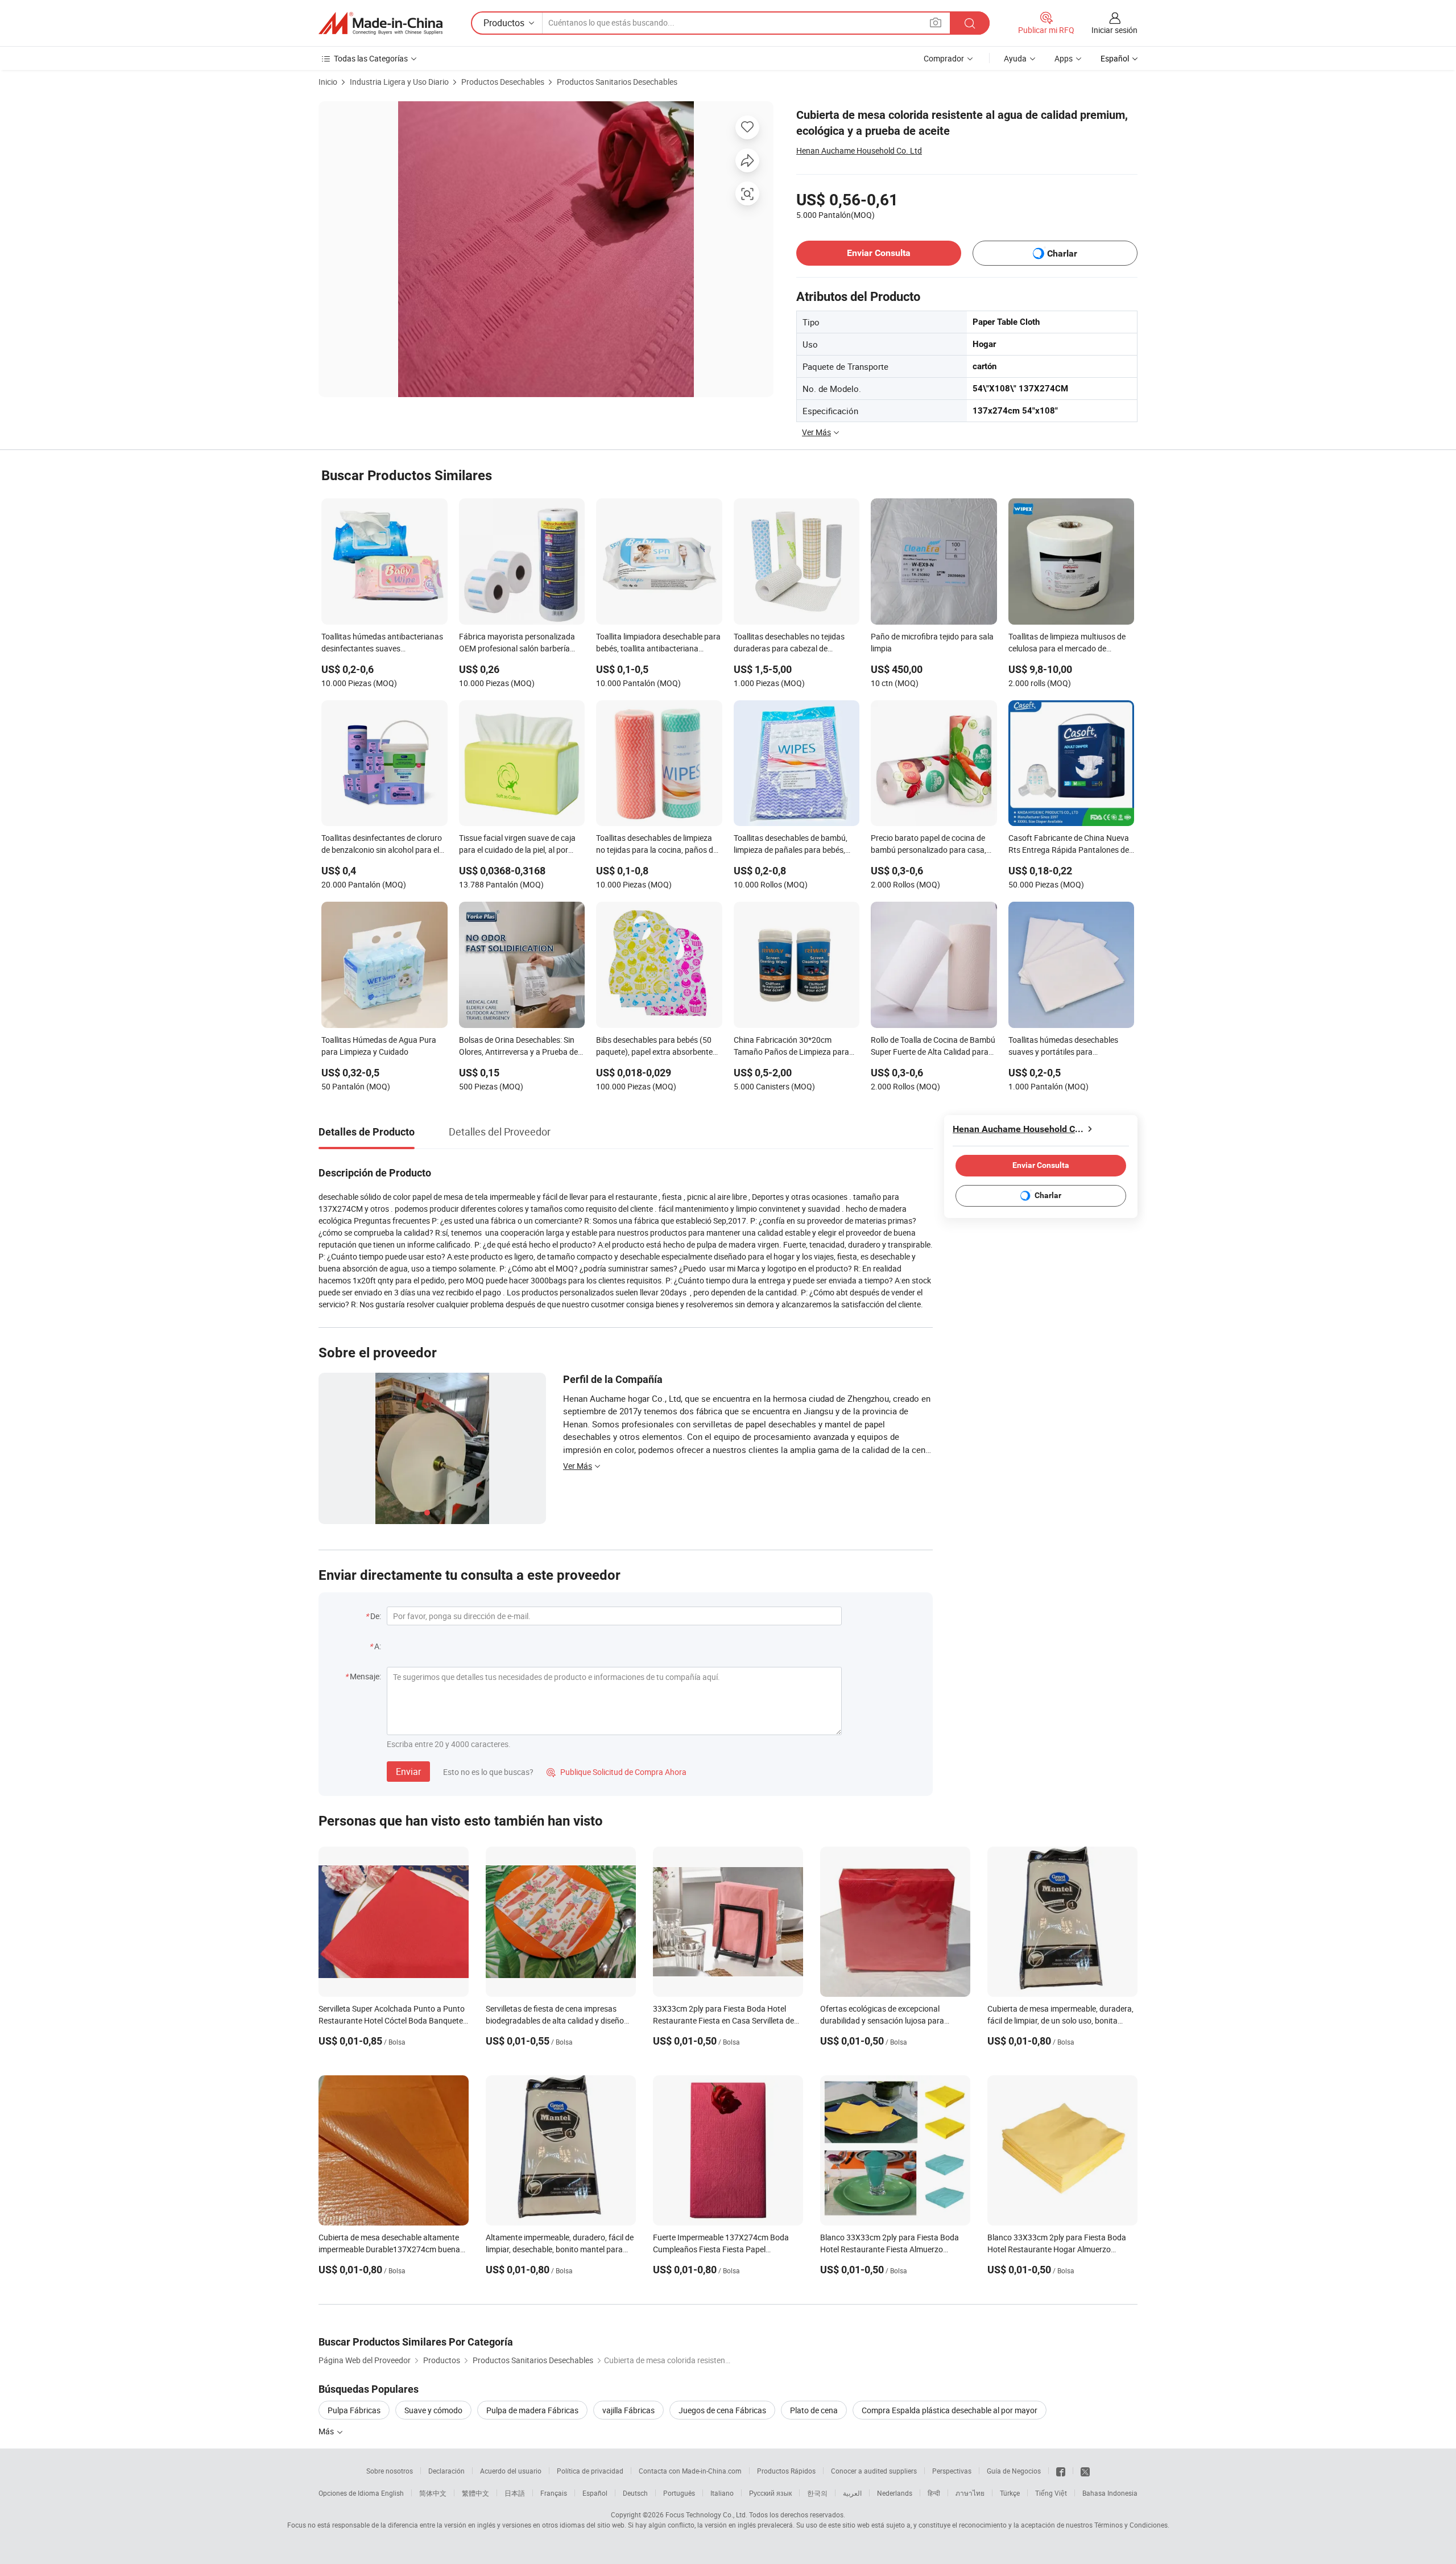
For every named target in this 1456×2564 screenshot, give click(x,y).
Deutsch (635, 2493)
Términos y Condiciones (1131, 2525)
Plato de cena (814, 2410)
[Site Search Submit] (970, 23)
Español (595, 2493)
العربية (852, 2493)
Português (679, 2493)
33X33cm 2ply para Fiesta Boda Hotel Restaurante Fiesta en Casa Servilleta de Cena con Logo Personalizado (723, 2020)
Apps (1064, 58)
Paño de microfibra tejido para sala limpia (932, 642)
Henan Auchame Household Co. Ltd (859, 150)
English (392, 2493)
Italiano (722, 2493)
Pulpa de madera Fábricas (532, 2410)
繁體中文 (475, 2493)
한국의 (817, 2493)
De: (376, 1616)
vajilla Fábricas (628, 2410)
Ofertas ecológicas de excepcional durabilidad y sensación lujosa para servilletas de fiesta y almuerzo (882, 2020)
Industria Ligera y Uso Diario (399, 82)
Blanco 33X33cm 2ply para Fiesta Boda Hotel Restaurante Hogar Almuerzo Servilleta (1057, 2249)
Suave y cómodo (433, 2410)
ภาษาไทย (970, 2493)
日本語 (515, 2493)
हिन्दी (934, 2493)
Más (327, 2431)
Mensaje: (365, 1676)
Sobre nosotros (390, 2471)
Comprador (944, 58)
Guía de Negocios (1014, 2471)
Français (554, 2493)
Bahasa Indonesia (1110, 2493)
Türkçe (1010, 2493)
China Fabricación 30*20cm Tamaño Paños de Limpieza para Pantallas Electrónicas (791, 1047)
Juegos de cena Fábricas (722, 2410)
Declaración (446, 2471)
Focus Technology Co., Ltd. (706, 2515)
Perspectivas (952, 2471)
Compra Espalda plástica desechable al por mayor (950, 2410)
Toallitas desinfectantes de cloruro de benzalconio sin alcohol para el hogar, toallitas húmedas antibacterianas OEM (382, 845)
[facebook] (1061, 2471)
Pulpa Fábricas (354, 2410)
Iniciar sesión (1114, 30)
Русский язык (770, 2493)
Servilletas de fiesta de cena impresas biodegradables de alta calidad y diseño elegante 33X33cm (555, 2020)
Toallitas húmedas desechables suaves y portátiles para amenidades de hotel (1063, 1047)
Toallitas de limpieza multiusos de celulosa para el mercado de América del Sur (1067, 643)
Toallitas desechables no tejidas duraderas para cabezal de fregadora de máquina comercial (791, 643)
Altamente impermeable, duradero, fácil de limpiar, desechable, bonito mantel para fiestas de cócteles (560, 2249)
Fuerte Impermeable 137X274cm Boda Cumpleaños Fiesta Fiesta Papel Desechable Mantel (721, 2249)
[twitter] (1085, 2471)
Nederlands (895, 2493)
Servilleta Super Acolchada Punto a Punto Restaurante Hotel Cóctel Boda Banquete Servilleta (392, 2020)
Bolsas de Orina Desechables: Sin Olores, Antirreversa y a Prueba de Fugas (518, 1047)
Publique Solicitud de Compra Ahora (617, 1772)
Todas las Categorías (371, 58)
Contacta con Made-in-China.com (690, 2471)
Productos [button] (504, 23)
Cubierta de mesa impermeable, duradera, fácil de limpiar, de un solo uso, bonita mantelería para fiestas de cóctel (1060, 2020)
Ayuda (1015, 58)
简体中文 (433, 2493)
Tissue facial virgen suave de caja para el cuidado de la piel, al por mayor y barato (517, 845)
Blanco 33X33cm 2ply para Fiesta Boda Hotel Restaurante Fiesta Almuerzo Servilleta (890, 2249)
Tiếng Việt (1051, 2493)
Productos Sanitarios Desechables (617, 82)
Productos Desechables (503, 82)
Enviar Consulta (879, 253)
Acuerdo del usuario (511, 2471)
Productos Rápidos (786, 2471)
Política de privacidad (590, 2471)
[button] (936, 22)
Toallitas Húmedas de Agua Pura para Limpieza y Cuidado (379, 1046)
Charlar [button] (1062, 253)
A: (378, 1646)
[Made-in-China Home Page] (380, 23)
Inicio (328, 82)
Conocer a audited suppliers (874, 2471)
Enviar (408, 1772)
